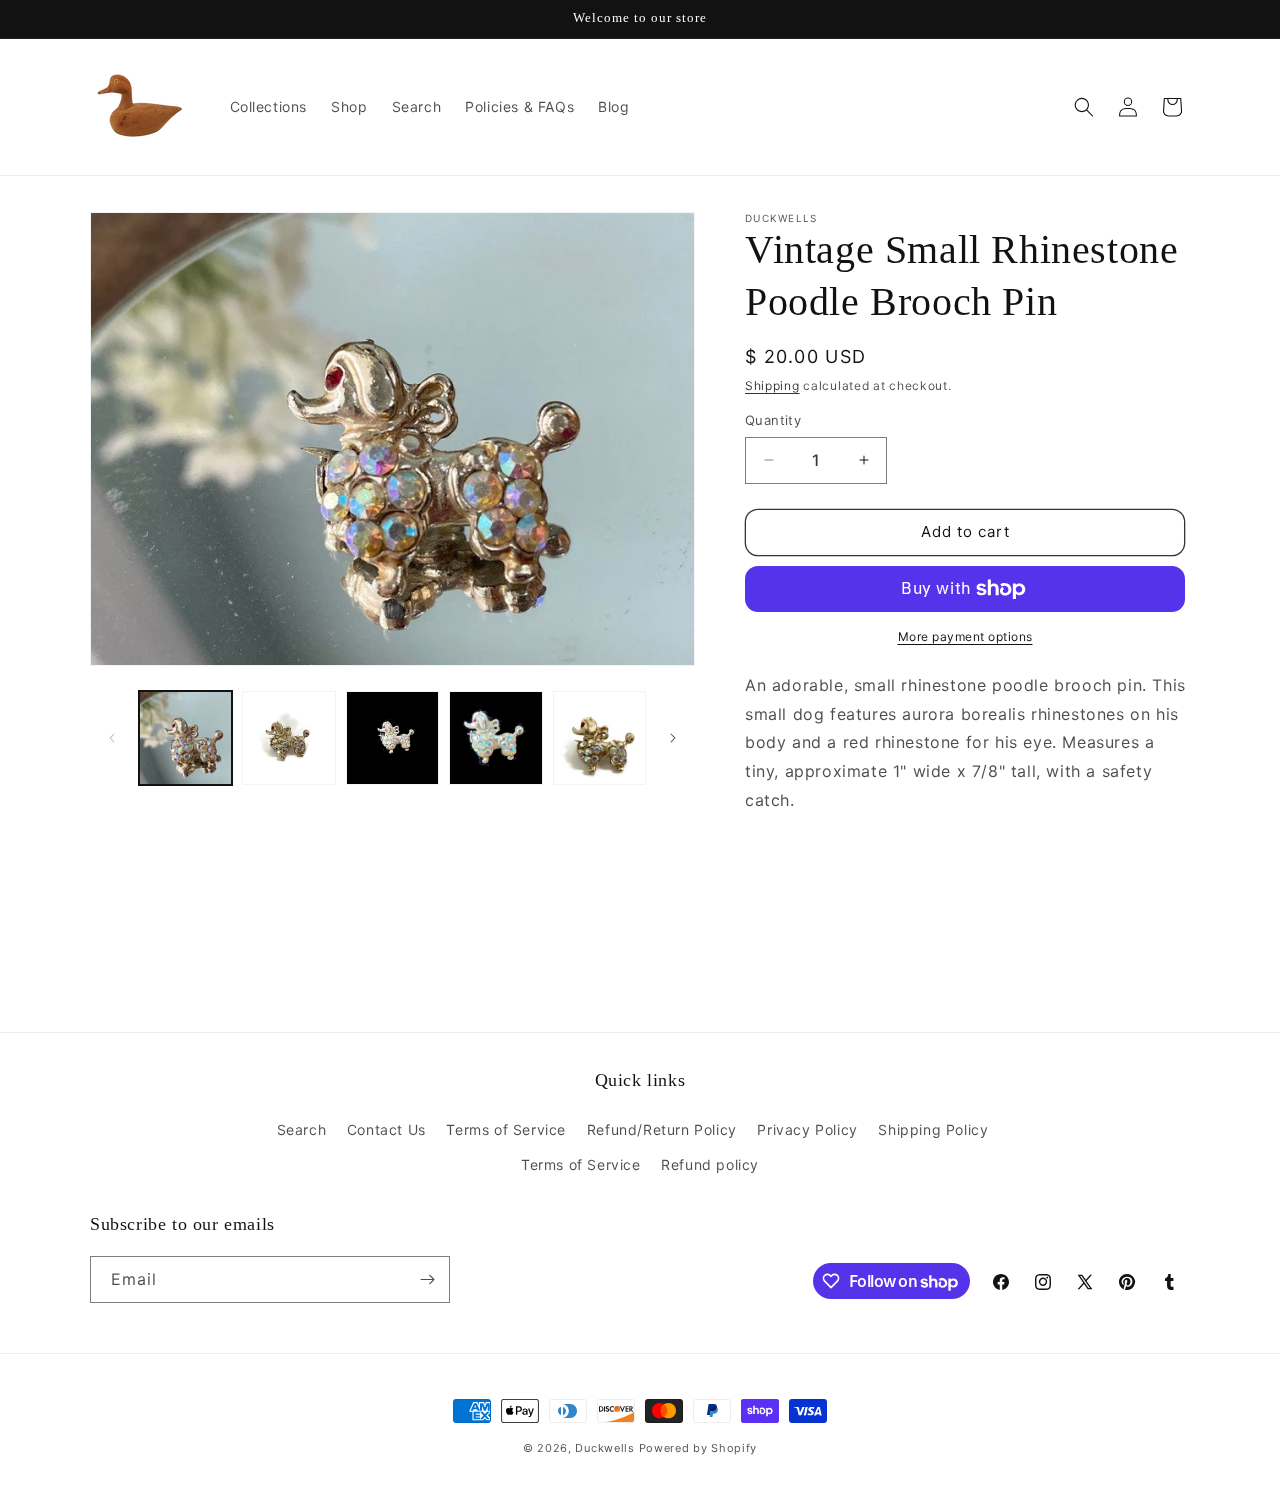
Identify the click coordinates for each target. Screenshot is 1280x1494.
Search (302, 1129)
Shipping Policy (933, 1129)
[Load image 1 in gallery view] (185, 737)
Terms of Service (506, 1129)
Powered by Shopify (698, 1448)
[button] (1084, 107)
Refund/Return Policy (662, 1129)
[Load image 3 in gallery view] (392, 737)
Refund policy (710, 1164)
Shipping (772, 385)
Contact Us (386, 1129)
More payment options (965, 636)
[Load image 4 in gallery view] (495, 737)
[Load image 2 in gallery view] (288, 737)
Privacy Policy (807, 1129)
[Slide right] (673, 738)
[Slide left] (112, 738)
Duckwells (604, 1448)
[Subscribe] (427, 1279)
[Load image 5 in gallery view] (599, 737)
